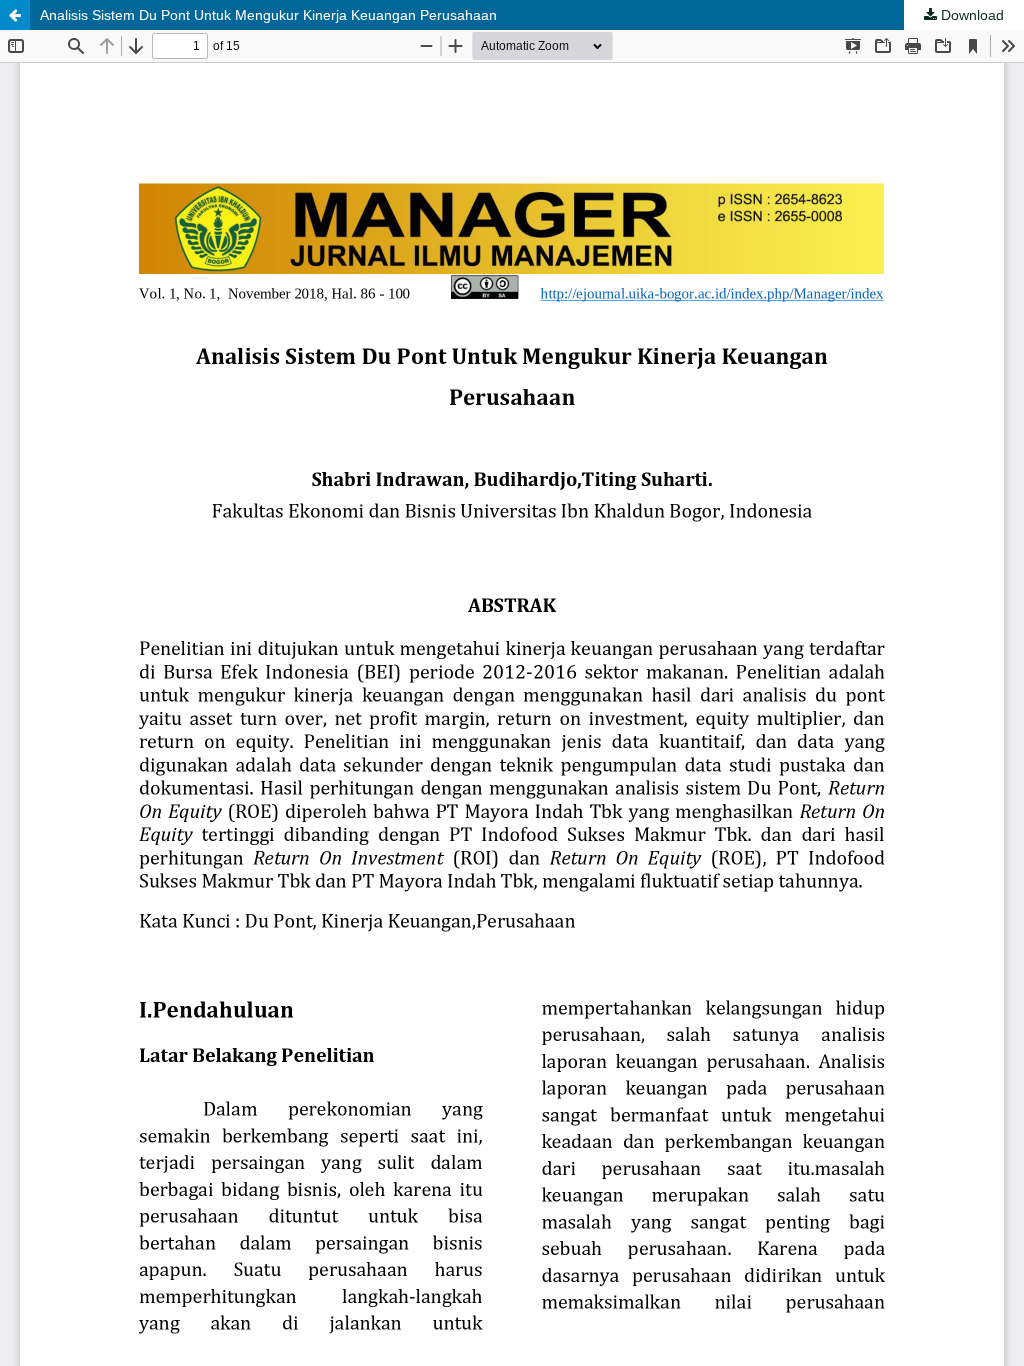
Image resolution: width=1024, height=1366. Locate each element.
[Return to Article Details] (15, 15)
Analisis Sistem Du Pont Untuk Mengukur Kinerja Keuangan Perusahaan (268, 15)
